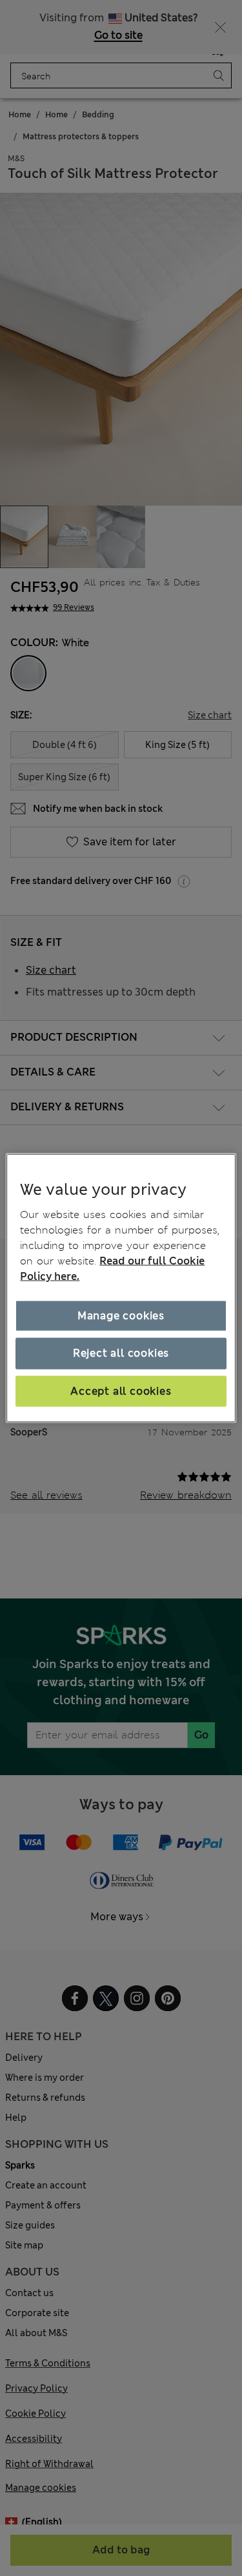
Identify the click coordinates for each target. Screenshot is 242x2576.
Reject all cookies (121, 1353)
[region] (121, 1288)
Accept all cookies (121, 1391)
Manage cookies (121, 1316)
